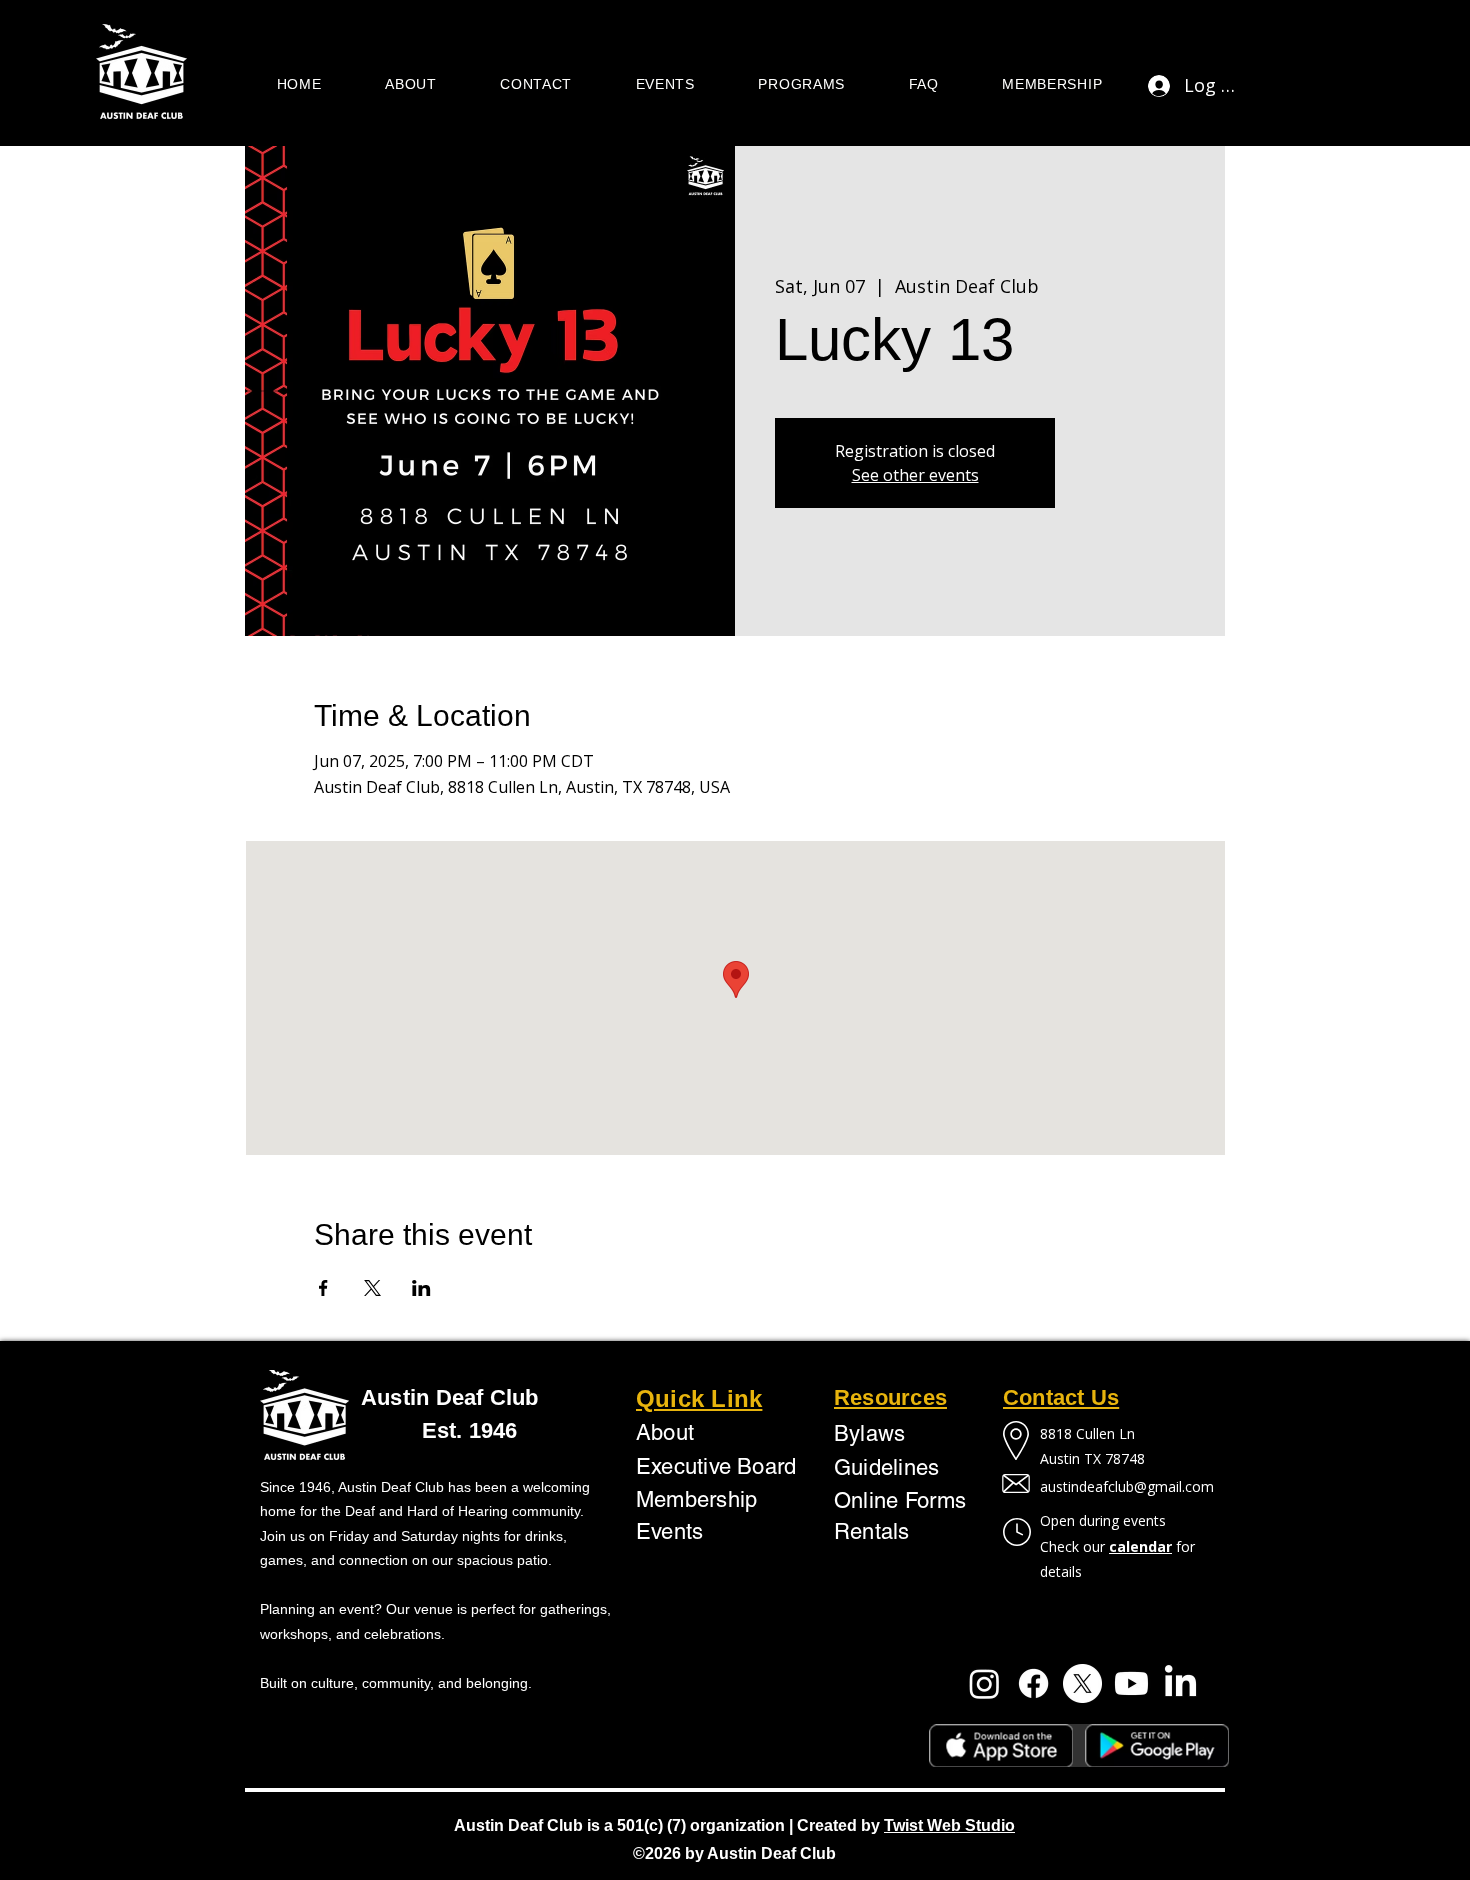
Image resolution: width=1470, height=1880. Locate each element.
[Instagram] (984, 1683)
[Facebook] (1033, 1683)
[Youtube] (1131, 1683)
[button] (410, 85)
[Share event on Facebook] (323, 1288)
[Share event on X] (372, 1288)
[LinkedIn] (1180, 1683)
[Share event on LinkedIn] (421, 1288)
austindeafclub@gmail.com (1127, 1486)
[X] (1082, 1683)
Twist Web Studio (949, 1825)
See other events (915, 475)
